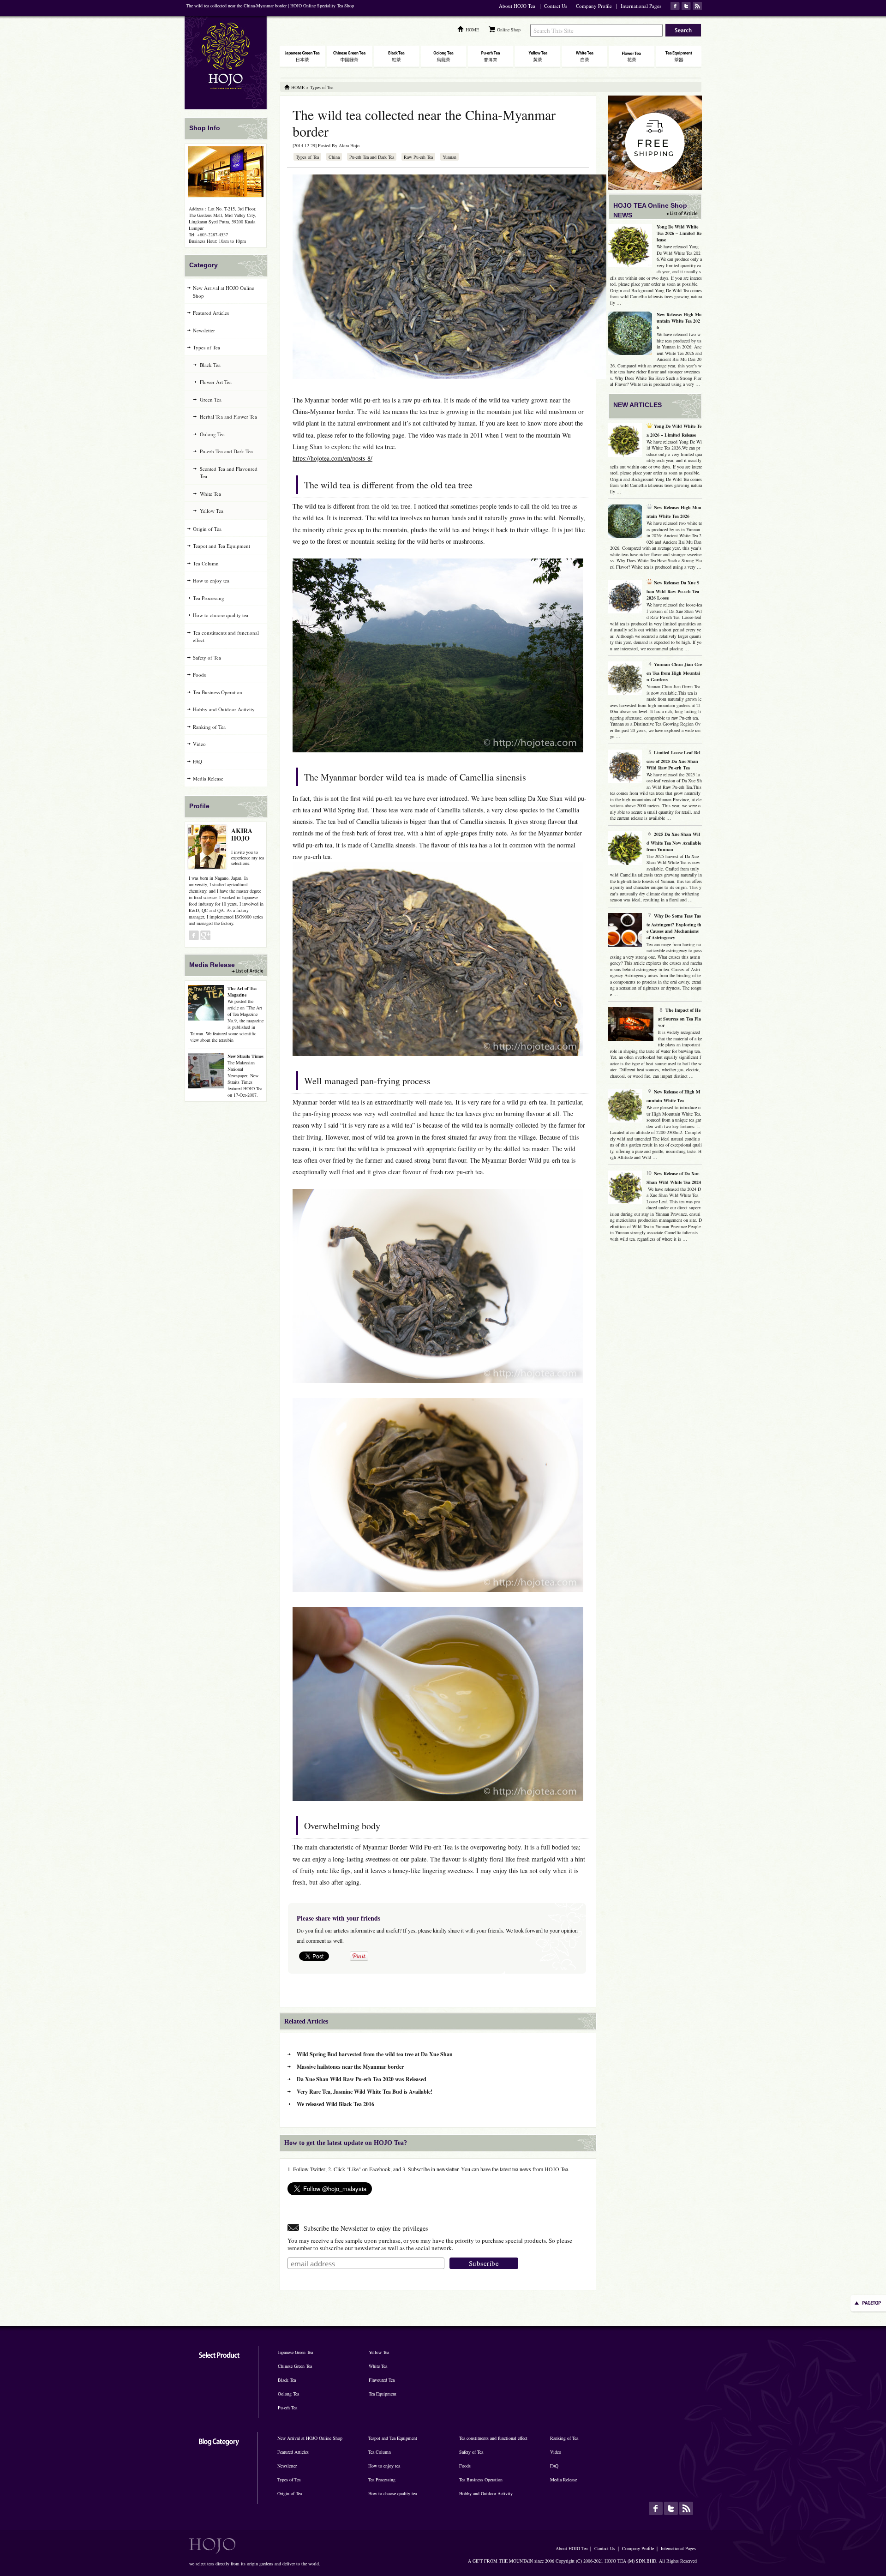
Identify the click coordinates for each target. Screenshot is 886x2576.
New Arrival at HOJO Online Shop (224, 292)
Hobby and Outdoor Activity (224, 709)
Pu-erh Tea (287, 2408)
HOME (472, 30)
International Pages (641, 6)
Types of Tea (307, 157)
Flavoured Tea (382, 2380)
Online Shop (509, 30)
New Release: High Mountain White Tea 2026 (679, 321)
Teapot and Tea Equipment (221, 546)
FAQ (198, 761)
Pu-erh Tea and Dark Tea (372, 157)
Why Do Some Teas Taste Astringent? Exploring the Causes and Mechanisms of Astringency (674, 927)
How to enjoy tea (211, 580)
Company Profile (594, 6)
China (334, 157)
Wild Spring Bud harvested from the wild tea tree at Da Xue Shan (375, 2054)
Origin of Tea (207, 529)
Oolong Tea (212, 434)
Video (199, 744)
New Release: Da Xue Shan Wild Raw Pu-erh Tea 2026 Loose (673, 590)
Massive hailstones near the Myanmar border (350, 2067)
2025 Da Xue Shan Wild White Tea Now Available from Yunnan (674, 842)
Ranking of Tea (209, 727)
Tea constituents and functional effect (226, 636)
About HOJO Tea (517, 6)
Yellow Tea (212, 511)
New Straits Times (245, 1056)
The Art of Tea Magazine (242, 991)
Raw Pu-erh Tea (418, 157)
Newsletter (204, 330)
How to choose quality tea (221, 615)
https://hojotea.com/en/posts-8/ (332, 458)
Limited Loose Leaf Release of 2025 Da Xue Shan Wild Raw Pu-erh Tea (673, 760)
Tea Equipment (383, 2394)
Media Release (208, 778)
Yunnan (449, 157)
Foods (199, 675)
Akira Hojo (349, 145)
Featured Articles (211, 313)
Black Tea (210, 365)
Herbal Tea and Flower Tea (228, 417)
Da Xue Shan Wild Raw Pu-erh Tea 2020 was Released (362, 2079)
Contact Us (556, 6)
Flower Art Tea (216, 382)
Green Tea (211, 399)
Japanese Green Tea (295, 2352)
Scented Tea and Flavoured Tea (229, 473)
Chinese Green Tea (295, 2366)
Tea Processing (209, 598)
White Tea (210, 494)
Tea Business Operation (218, 692)
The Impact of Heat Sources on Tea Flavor (679, 1018)
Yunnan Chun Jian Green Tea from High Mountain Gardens (674, 672)
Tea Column (206, 563)
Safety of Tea (207, 658)
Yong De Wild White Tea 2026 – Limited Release (679, 233)
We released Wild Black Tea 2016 (335, 2104)
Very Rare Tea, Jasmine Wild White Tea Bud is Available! (365, 2092)
